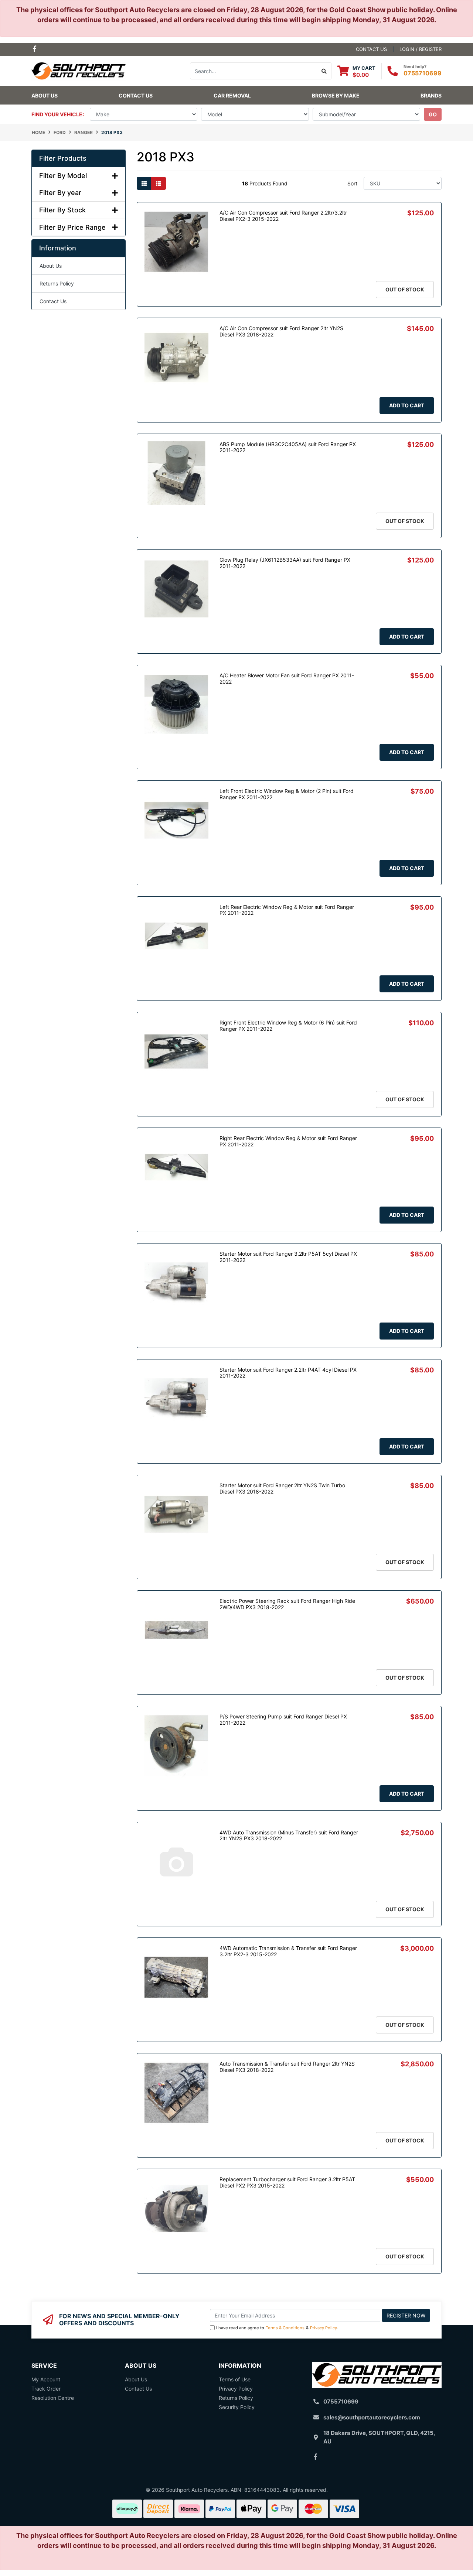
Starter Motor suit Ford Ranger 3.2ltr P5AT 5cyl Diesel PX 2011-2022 (288, 1257)
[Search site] (324, 71)
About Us (45, 95)
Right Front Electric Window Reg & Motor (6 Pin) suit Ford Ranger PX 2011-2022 (288, 1026)
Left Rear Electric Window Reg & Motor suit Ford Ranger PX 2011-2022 (287, 910)
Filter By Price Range (72, 227)
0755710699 (423, 73)
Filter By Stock (62, 210)
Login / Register (421, 49)
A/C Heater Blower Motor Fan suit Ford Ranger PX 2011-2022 (287, 678)
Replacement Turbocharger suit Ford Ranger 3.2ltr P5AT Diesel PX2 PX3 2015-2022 (287, 2182)
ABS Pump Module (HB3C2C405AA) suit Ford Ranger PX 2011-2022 (288, 447)
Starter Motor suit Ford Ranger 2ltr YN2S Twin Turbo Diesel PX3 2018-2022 (282, 1488)
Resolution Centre (53, 2398)
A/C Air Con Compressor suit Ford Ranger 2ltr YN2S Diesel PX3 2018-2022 (281, 331)
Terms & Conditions (285, 2328)
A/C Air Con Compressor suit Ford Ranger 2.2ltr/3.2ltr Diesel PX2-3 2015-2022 (283, 216)
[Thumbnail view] (144, 183)
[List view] (159, 183)
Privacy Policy (324, 2328)
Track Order (46, 2389)
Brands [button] (431, 95)
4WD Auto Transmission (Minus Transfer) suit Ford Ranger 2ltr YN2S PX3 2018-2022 (289, 1836)
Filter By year (60, 193)
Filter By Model (63, 176)
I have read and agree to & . (277, 2328)
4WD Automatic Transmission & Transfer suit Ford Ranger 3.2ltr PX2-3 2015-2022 (288, 1951)
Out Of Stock (405, 289)
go (433, 114)
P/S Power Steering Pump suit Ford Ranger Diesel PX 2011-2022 (283, 1720)
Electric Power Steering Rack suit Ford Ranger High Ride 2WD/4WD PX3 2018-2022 (287, 1604)
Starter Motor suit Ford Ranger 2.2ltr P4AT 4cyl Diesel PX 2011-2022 (288, 1373)
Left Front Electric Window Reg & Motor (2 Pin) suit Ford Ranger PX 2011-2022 (287, 794)
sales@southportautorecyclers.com (372, 2417)
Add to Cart (407, 405)
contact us (371, 49)
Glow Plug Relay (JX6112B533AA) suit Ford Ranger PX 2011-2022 (285, 563)
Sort (352, 183)
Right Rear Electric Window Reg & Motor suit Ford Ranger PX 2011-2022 (288, 1141)
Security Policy (237, 2407)
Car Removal (232, 95)
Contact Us (136, 95)
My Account (46, 2379)
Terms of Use (235, 2379)
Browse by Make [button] (336, 95)
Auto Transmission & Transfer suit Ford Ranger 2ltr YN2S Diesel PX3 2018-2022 (287, 2067)
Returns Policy (57, 283)
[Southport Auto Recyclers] (79, 70)
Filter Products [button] (63, 158)
